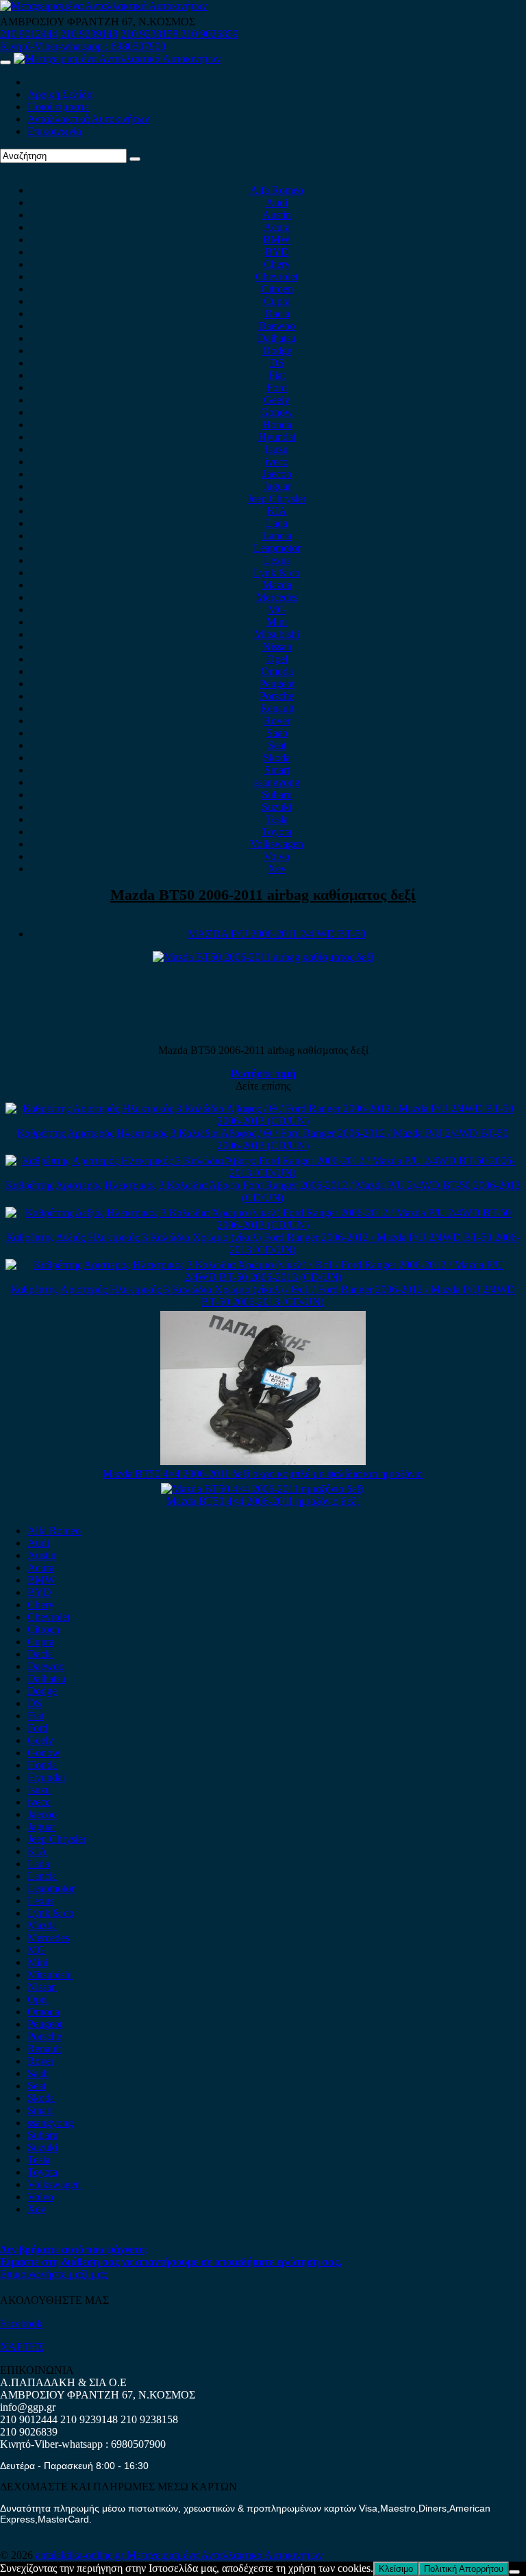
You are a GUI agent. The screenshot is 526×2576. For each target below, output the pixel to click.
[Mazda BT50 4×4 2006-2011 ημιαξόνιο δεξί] (263, 1489)
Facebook (21, 2323)
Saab (277, 733)
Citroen (277, 289)
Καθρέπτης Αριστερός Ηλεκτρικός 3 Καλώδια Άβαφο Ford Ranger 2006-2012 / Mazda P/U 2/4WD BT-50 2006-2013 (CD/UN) (263, 1191)
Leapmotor (277, 548)
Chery (277, 264)
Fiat (277, 375)
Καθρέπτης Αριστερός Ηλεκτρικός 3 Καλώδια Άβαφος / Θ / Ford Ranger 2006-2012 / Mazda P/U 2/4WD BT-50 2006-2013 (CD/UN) (263, 1139)
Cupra (277, 301)
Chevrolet (277, 277)
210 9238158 (151, 34)
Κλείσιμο (396, 2569)
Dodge (277, 351)
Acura (277, 227)
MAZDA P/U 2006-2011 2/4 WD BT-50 (277, 934)
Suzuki (277, 807)
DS (277, 363)
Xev (277, 869)
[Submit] (135, 159)
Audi (277, 203)
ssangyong (277, 782)
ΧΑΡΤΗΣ (22, 2347)
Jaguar (277, 486)
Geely (277, 400)
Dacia (277, 314)
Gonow (277, 412)
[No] (514, 2572)
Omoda (277, 671)
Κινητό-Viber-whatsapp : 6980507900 (83, 46)
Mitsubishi (277, 634)
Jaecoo (277, 474)
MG (277, 610)
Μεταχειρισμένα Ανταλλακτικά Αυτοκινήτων (225, 2555)
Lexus (277, 560)
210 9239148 (89, 34)
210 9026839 (210, 34)
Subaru (277, 795)
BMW (277, 240)
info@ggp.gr (28, 2407)
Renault (277, 708)
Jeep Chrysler (277, 499)
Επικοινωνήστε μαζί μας (53, 2274)
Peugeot (277, 684)
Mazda (277, 585)
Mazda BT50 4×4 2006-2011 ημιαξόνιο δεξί (263, 1501)
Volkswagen (277, 844)
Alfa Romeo (277, 190)
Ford (277, 388)
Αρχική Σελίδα (60, 94)
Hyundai (277, 437)
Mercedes (277, 597)
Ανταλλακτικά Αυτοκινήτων (88, 119)
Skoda (277, 758)
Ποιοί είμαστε (58, 107)
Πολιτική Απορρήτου (464, 2569)
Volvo (277, 856)
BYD (277, 252)
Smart (277, 770)
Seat (277, 745)
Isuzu (277, 449)
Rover (277, 721)
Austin (277, 215)
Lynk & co (277, 573)
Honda (277, 425)
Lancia (277, 536)
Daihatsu (277, 338)
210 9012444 (29, 34)
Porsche (277, 696)
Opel (277, 659)
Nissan (277, 647)
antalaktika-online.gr (81, 2555)
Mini (277, 622)
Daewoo (277, 326)
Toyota (277, 832)
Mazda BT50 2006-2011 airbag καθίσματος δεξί (263, 895)
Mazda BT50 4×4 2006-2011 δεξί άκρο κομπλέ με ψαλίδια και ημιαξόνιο (263, 1474)
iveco (277, 462)
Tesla (277, 819)
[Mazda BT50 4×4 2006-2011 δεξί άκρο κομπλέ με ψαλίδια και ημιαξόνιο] (263, 1461)
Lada (277, 523)
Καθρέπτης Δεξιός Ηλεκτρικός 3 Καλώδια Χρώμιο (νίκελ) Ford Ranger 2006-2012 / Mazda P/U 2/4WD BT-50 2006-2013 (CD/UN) (263, 1243)
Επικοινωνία (54, 131)
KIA (277, 511)
